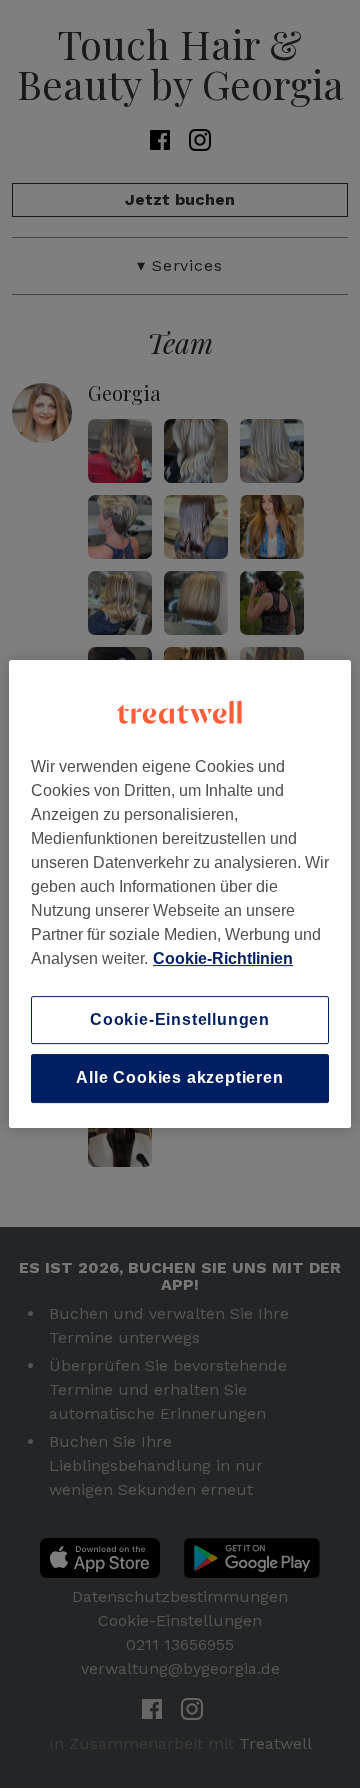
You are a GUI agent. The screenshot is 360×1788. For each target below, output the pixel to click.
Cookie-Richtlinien (223, 958)
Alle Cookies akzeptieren (179, 1078)
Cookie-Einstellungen (180, 1019)
